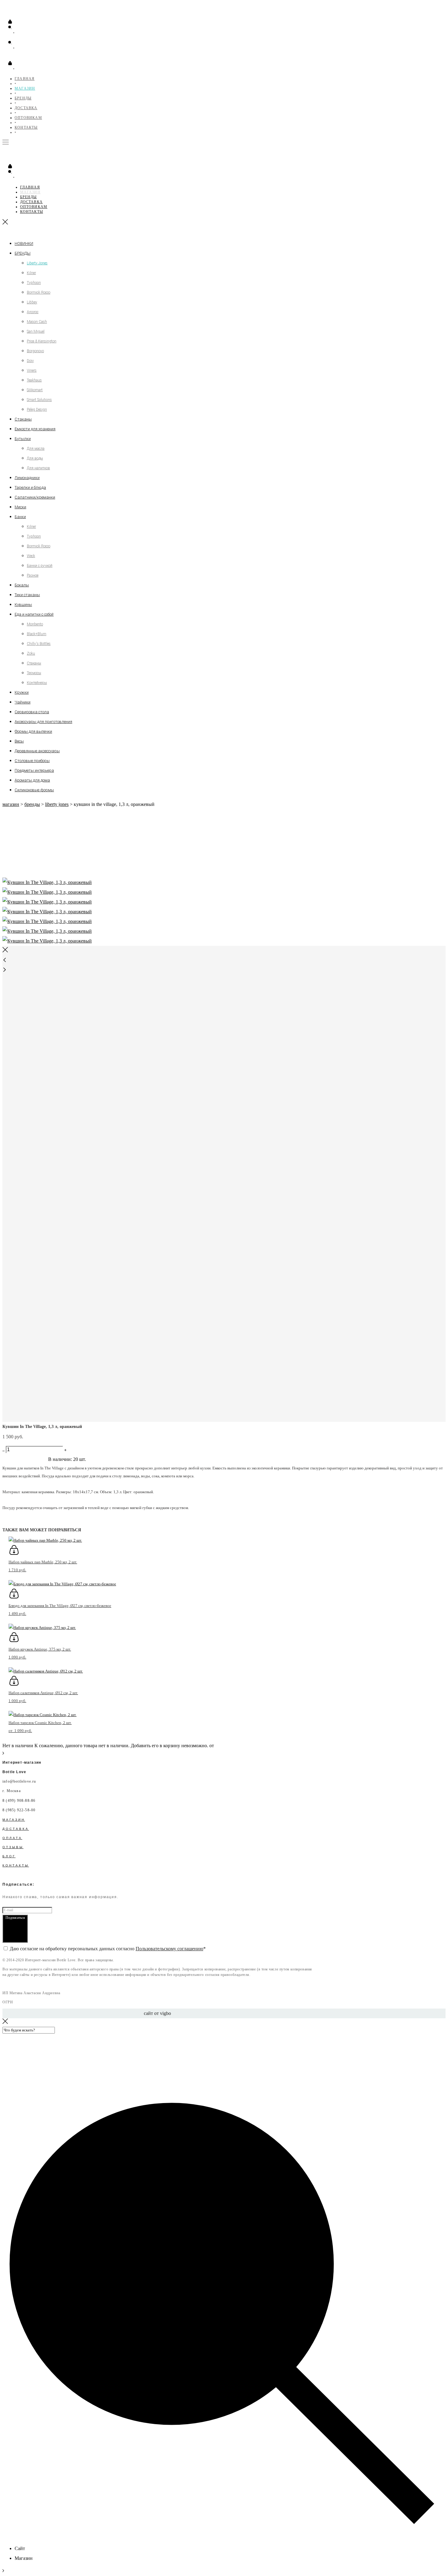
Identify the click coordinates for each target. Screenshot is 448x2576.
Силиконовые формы (34, 790)
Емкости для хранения (35, 429)
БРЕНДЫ (23, 98)
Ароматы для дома (32, 780)
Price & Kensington (42, 341)
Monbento (35, 624)
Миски (20, 507)
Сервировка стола (32, 712)
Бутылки (23, 439)
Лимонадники (27, 478)
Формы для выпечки (33, 731)
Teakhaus (34, 380)
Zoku (31, 653)
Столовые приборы (32, 761)
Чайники (23, 702)
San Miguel (36, 331)
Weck (31, 556)
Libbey (32, 302)
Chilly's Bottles (39, 644)
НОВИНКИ (24, 243)
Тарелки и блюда (30, 487)
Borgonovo (35, 351)
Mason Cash (37, 322)
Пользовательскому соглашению (169, 1949)
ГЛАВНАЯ (25, 79)
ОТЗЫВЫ (13, 1847)
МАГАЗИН (25, 88)
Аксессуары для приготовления (43, 722)
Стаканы (23, 419)
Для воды (35, 458)
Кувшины (23, 605)
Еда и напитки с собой (34, 614)
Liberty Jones (37, 263)
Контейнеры (37, 683)
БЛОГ (9, 1856)
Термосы (34, 673)
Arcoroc (33, 312)
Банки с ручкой (40, 566)
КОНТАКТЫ (26, 127)
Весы (19, 741)
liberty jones (57, 804)
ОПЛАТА (12, 1838)
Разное (33, 575)
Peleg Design (37, 410)
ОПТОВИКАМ (28, 118)
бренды (32, 804)
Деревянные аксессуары (37, 751)
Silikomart (35, 390)
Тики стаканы (27, 595)
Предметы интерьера (34, 770)
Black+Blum (37, 634)
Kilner (31, 273)
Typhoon (34, 283)
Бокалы (22, 585)
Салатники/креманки (35, 497)
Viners (32, 370)
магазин (11, 804)
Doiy (30, 361)
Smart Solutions (39, 400)
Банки (20, 517)
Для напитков (38, 468)
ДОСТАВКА (26, 108)
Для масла (36, 449)
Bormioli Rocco (39, 292)
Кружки (22, 692)
